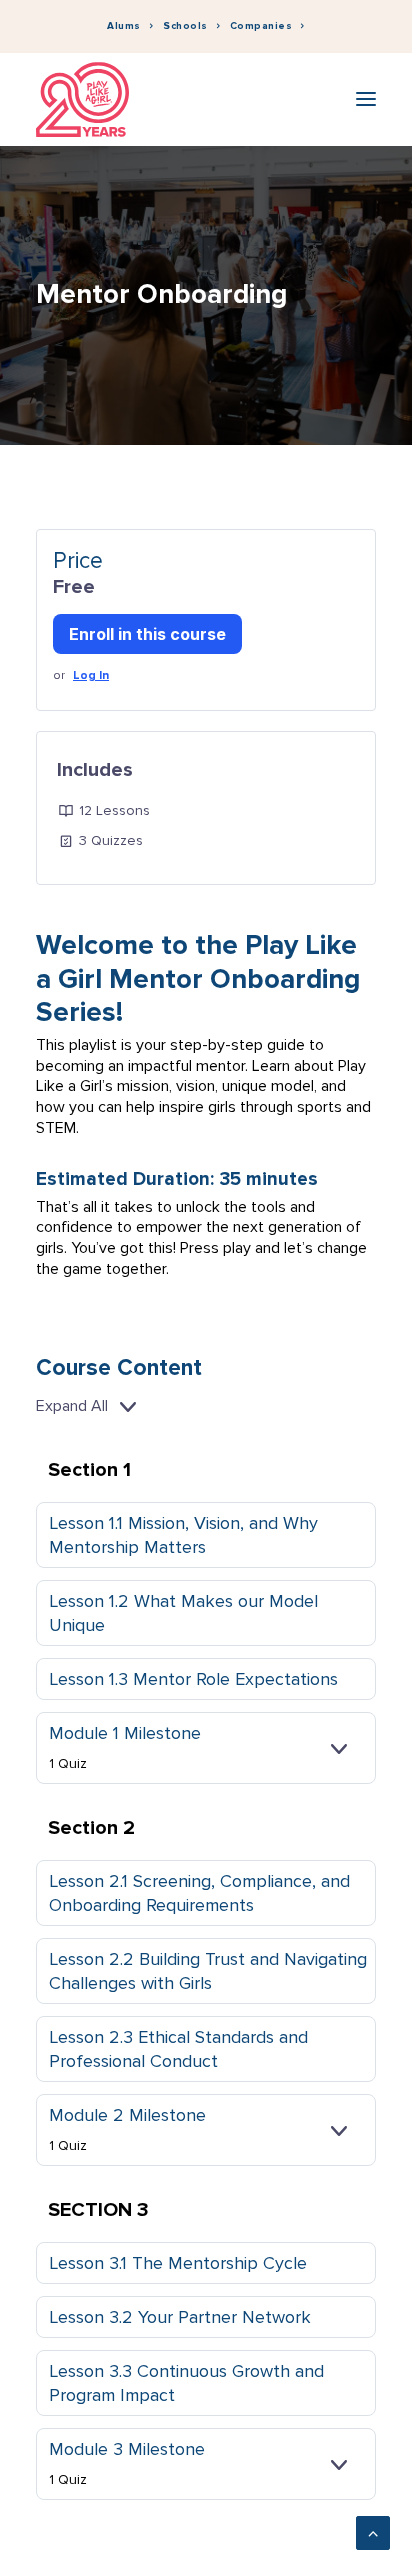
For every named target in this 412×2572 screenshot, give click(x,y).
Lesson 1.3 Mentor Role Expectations (193, 1679)
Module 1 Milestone (125, 1733)
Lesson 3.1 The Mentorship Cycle (178, 2263)
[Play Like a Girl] (82, 99)
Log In (91, 675)
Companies (261, 26)
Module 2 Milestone (127, 2115)
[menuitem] (130, 26)
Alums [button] (124, 26)
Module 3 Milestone (127, 2449)
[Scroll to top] (373, 2532)
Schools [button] (185, 26)
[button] (366, 99)
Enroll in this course (147, 634)
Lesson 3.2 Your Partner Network (180, 2317)
